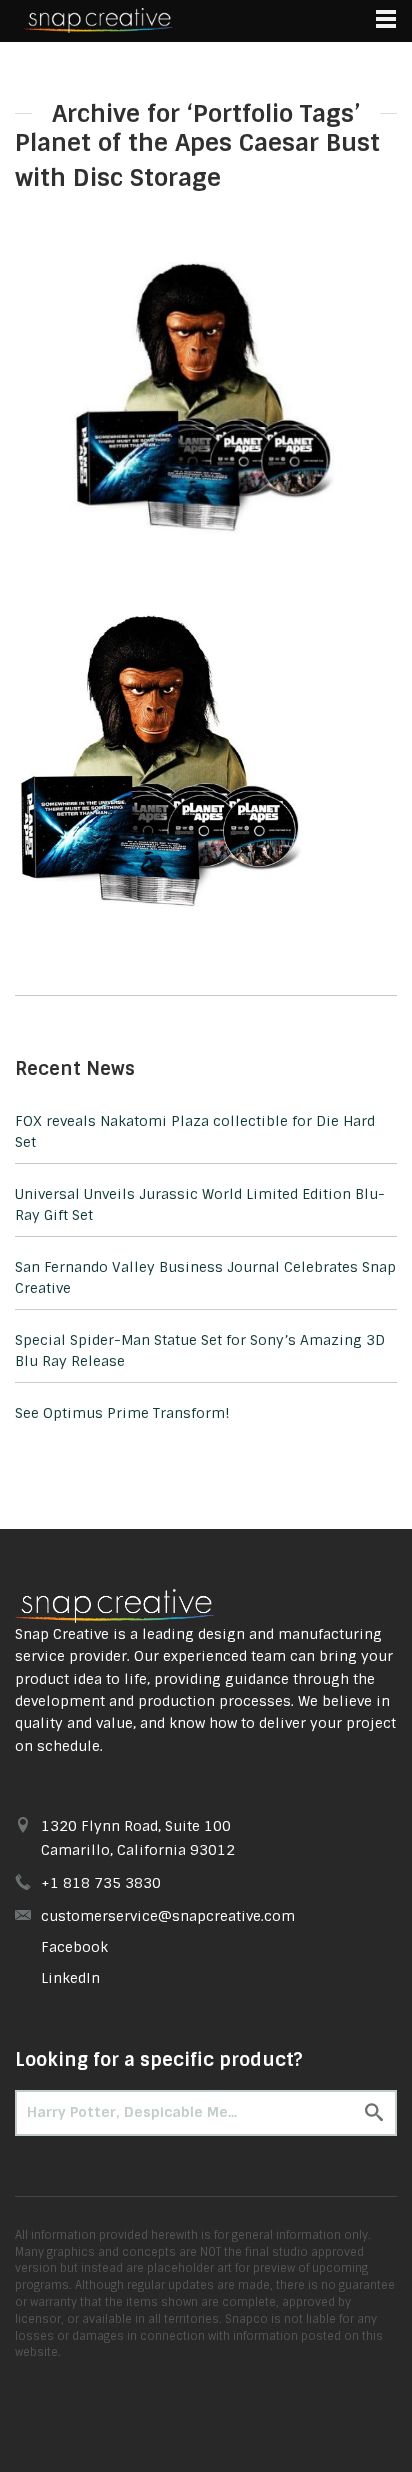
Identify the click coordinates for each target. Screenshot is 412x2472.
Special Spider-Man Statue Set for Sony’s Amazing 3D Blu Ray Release (200, 1350)
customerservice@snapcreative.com (168, 1916)
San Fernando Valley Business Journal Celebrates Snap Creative (205, 1277)
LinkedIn (70, 1978)
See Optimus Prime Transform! (122, 1413)
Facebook (74, 1947)
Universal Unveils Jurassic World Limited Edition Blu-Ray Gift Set (200, 1204)
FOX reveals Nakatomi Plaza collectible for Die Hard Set (195, 1131)
